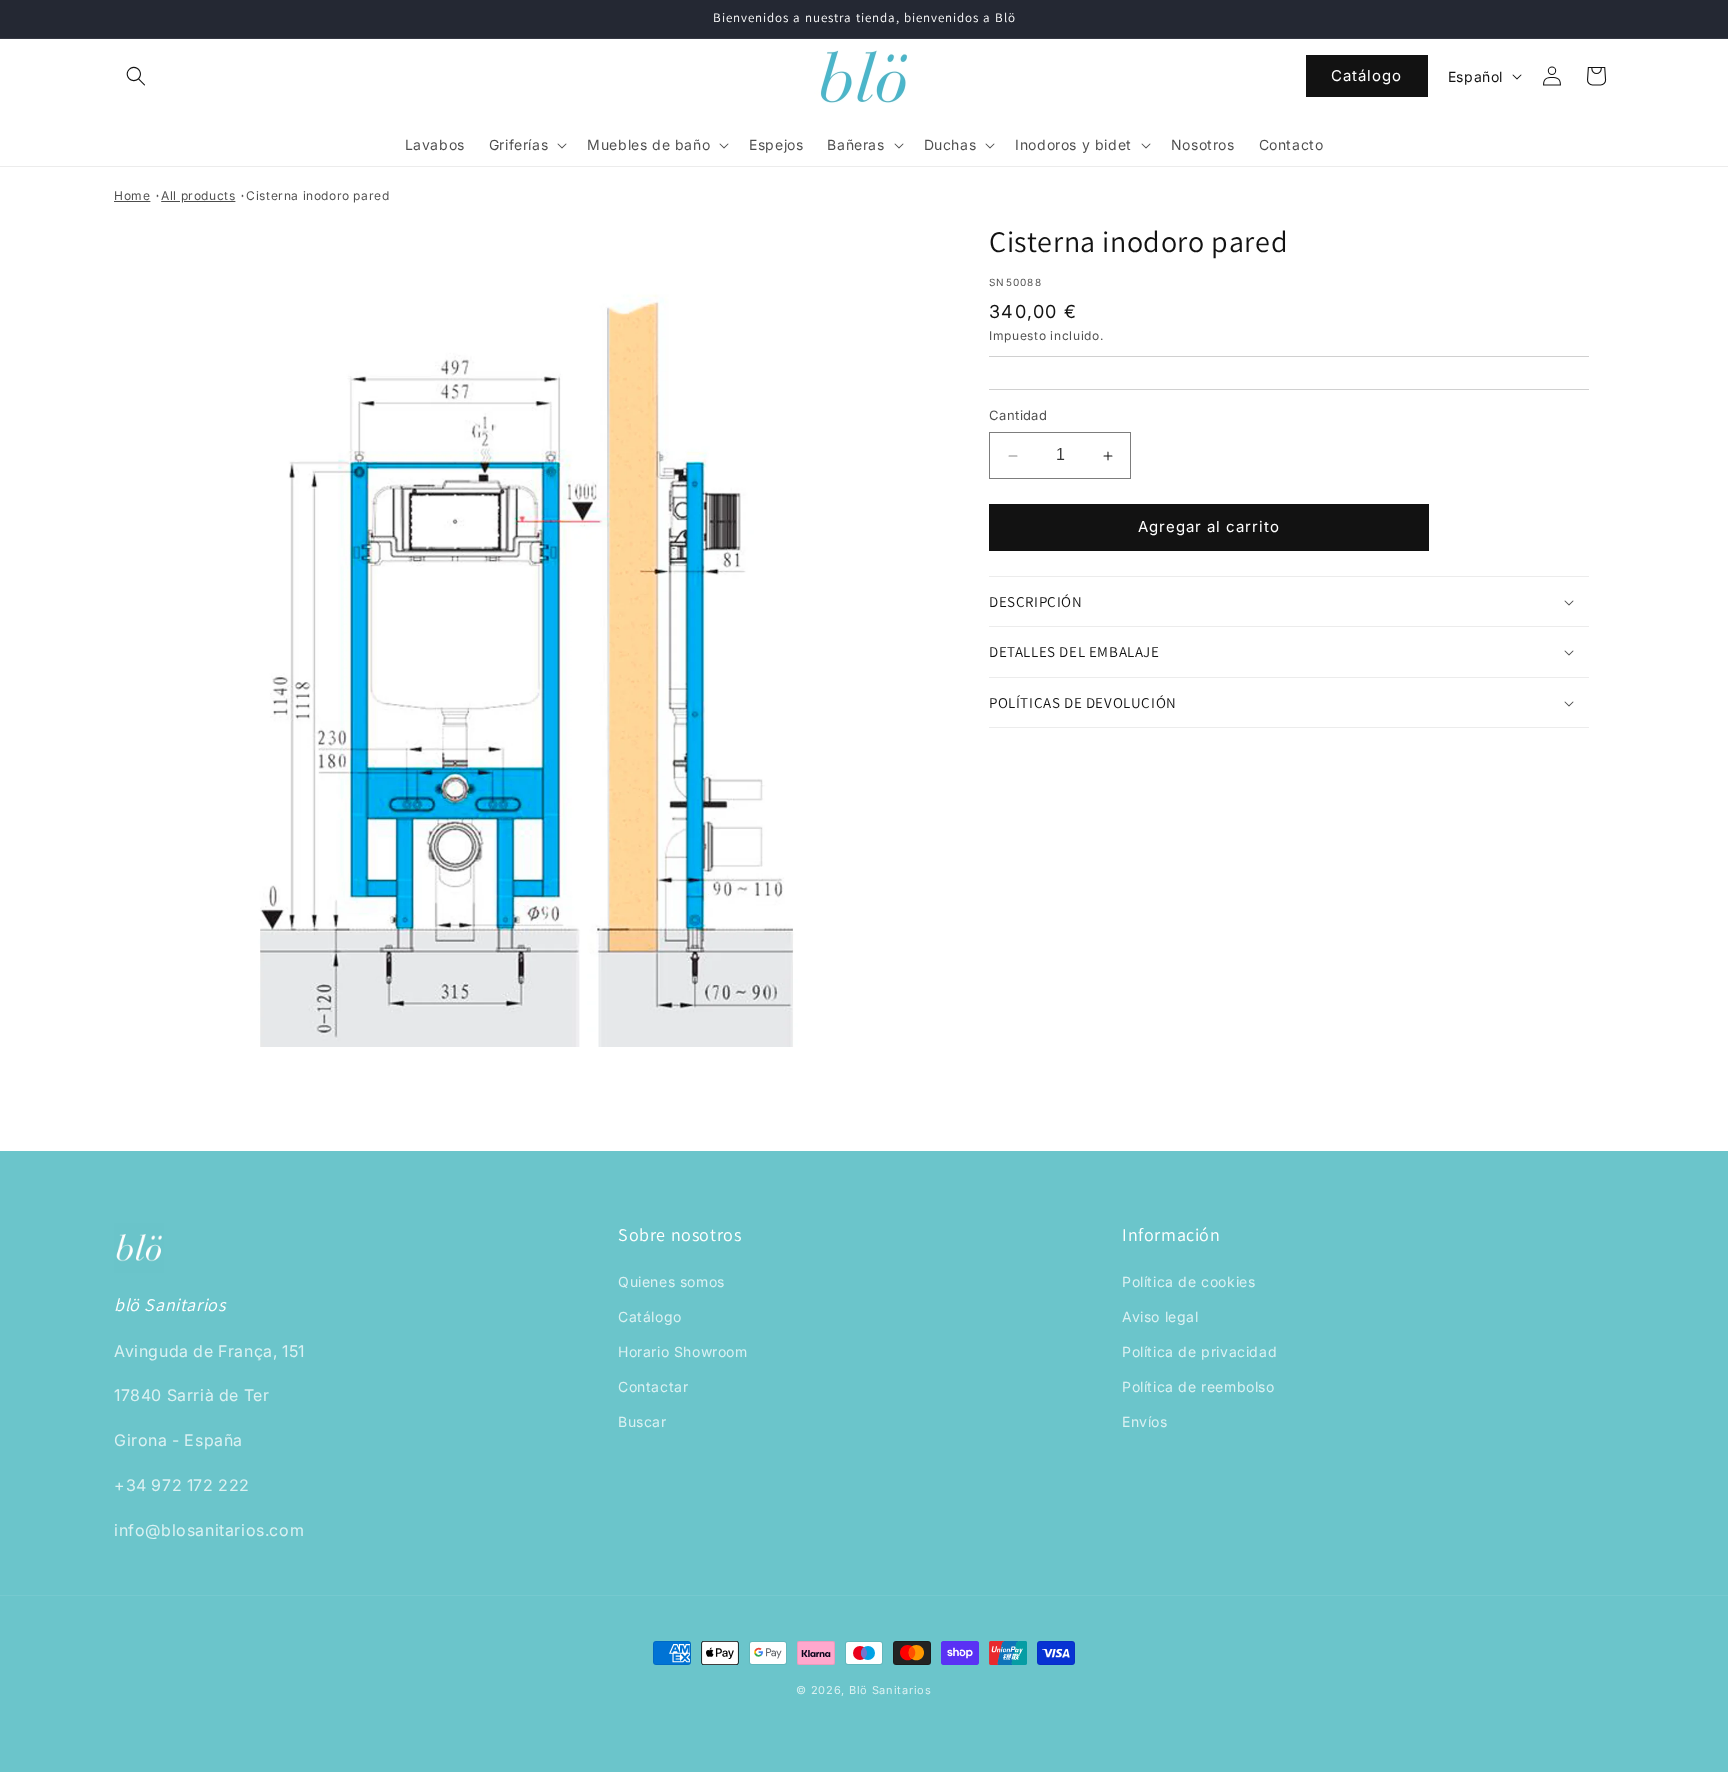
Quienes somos (671, 1281)
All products (198, 195)
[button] (136, 76)
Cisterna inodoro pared (317, 195)
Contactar (653, 1386)
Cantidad (1018, 416)
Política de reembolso (1198, 1386)
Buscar (642, 1421)
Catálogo (1366, 75)
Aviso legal (1160, 1316)
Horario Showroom (683, 1351)
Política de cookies (1188, 1281)
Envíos (1145, 1421)
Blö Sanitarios (890, 1690)
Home (132, 195)
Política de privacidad (1199, 1351)
